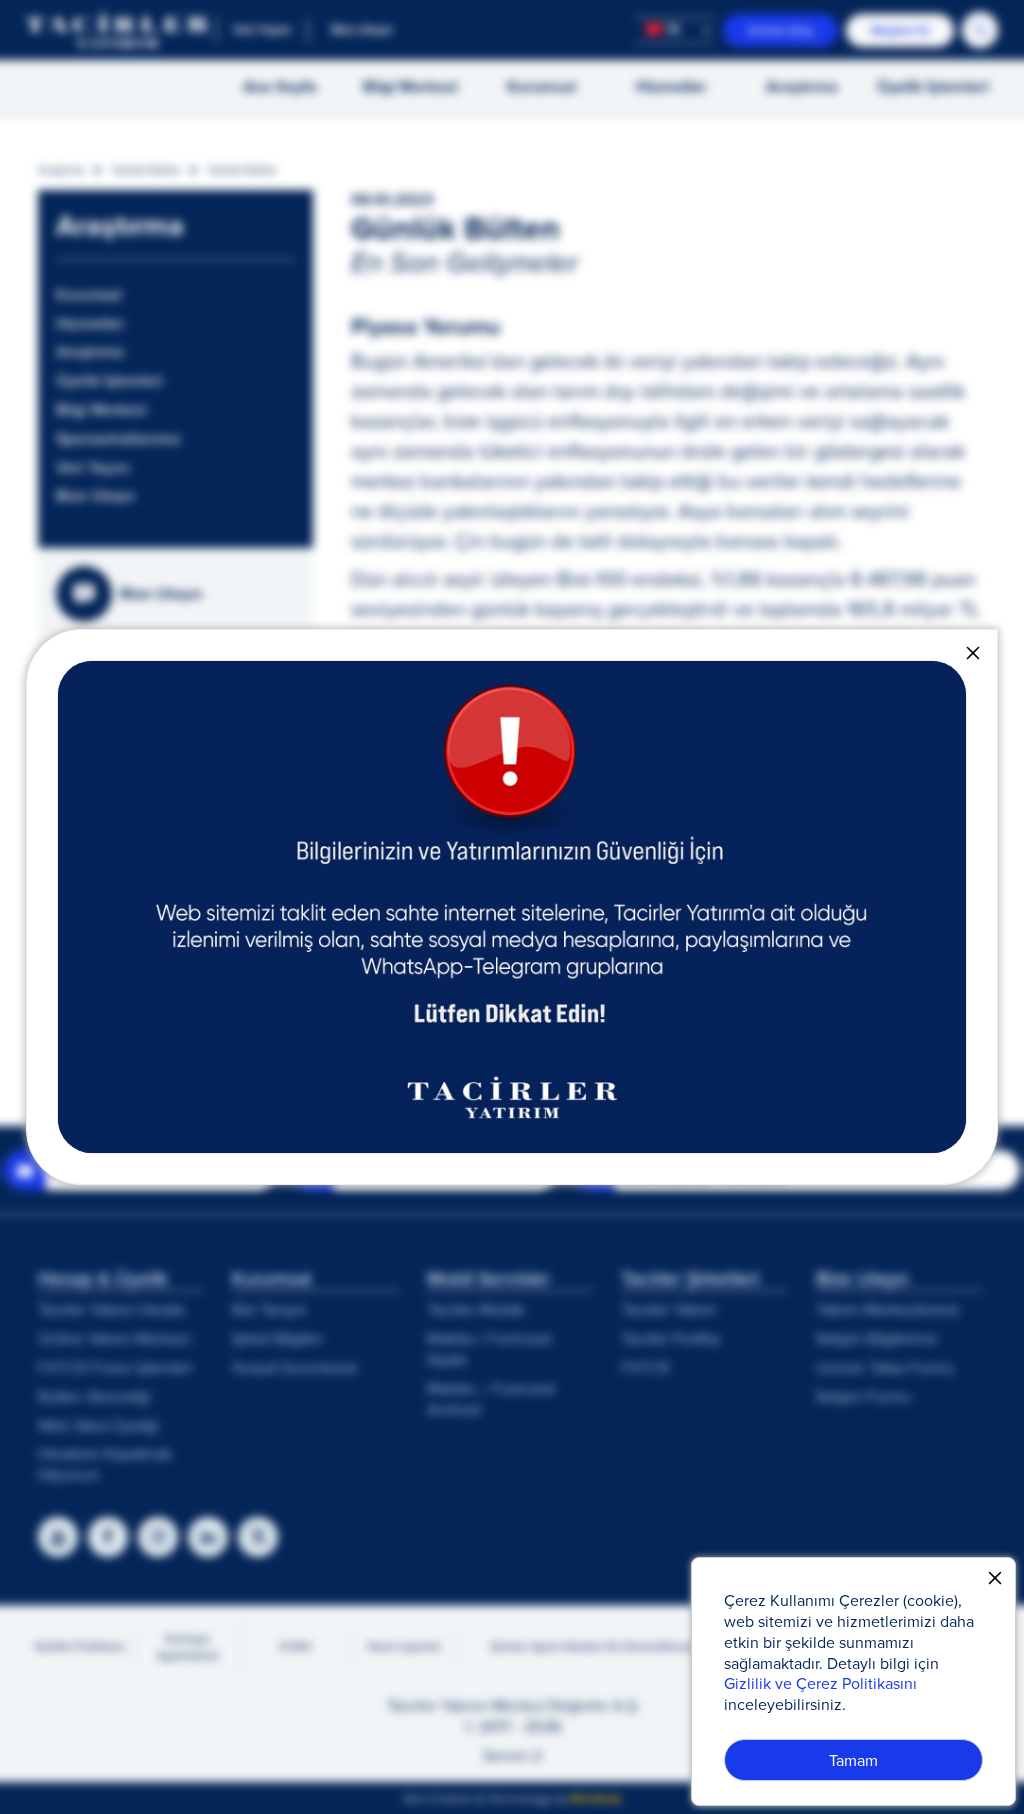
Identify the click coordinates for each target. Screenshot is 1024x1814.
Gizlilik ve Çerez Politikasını (820, 1683)
